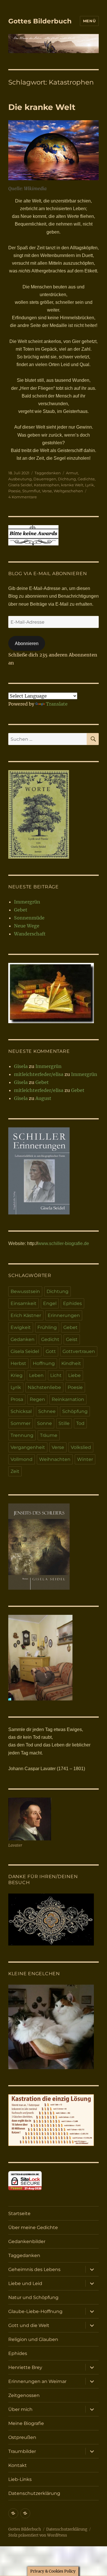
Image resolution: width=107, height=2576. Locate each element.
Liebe (74, 1375)
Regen (37, 1399)
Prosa (17, 1399)
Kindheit (71, 1363)
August (43, 1098)
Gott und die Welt (29, 2325)
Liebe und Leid (25, 2283)
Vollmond (22, 1459)
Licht (56, 1375)
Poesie (14, 491)
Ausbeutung (20, 479)
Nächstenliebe (44, 1387)
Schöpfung (75, 1411)
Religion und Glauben (33, 2339)
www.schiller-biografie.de (63, 1243)
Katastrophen (47, 485)
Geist (72, 1339)
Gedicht (50, 1339)
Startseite (19, 2213)
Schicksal (21, 1411)
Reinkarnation (68, 1399)
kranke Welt (72, 485)
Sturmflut (31, 491)
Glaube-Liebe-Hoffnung (35, 2311)
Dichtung (67, 479)
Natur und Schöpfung (33, 2297)
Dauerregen (45, 479)
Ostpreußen (22, 2437)
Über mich (20, 2409)
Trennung (22, 1435)
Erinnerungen (64, 1315)
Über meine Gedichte (33, 2227)
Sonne (45, 1423)
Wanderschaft (30, 934)
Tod (80, 1423)
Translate (57, 704)
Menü (89, 21)
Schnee (47, 1411)
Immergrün (27, 902)
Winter (85, 1459)
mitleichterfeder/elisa (39, 1074)
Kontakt (18, 2465)
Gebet (21, 910)
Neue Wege (27, 926)
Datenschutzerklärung (34, 2493)
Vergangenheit (28, 1447)
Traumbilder (22, 2451)
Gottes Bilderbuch (40, 21)
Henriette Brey (25, 2367)
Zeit (15, 1471)
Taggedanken (48, 473)
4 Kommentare (23, 497)
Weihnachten (55, 1459)
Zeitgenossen (24, 2395)
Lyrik (89, 485)
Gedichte (86, 479)
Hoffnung (44, 1363)
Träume (49, 1435)
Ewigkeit (21, 1327)
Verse (47, 491)
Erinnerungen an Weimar (37, 2381)
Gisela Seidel (20, 485)
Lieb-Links (20, 2479)
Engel (50, 1303)
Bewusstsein (25, 1291)
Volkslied (81, 1447)
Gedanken (23, 1339)
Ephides (72, 1303)
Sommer (21, 1423)
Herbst (18, 1363)
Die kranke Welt (42, 107)
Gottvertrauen (79, 1351)
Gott (51, 1351)
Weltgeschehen (68, 491)
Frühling (47, 1327)
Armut (72, 473)
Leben (36, 1375)
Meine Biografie (26, 2423)
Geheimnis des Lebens (34, 2269)
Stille (64, 1423)
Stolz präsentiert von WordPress (38, 2535)
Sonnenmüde (29, 918)
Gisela (21, 1066)
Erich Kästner (26, 1315)
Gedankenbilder (27, 2241)
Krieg (17, 1375)
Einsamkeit (24, 1303)
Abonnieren (27, 644)
